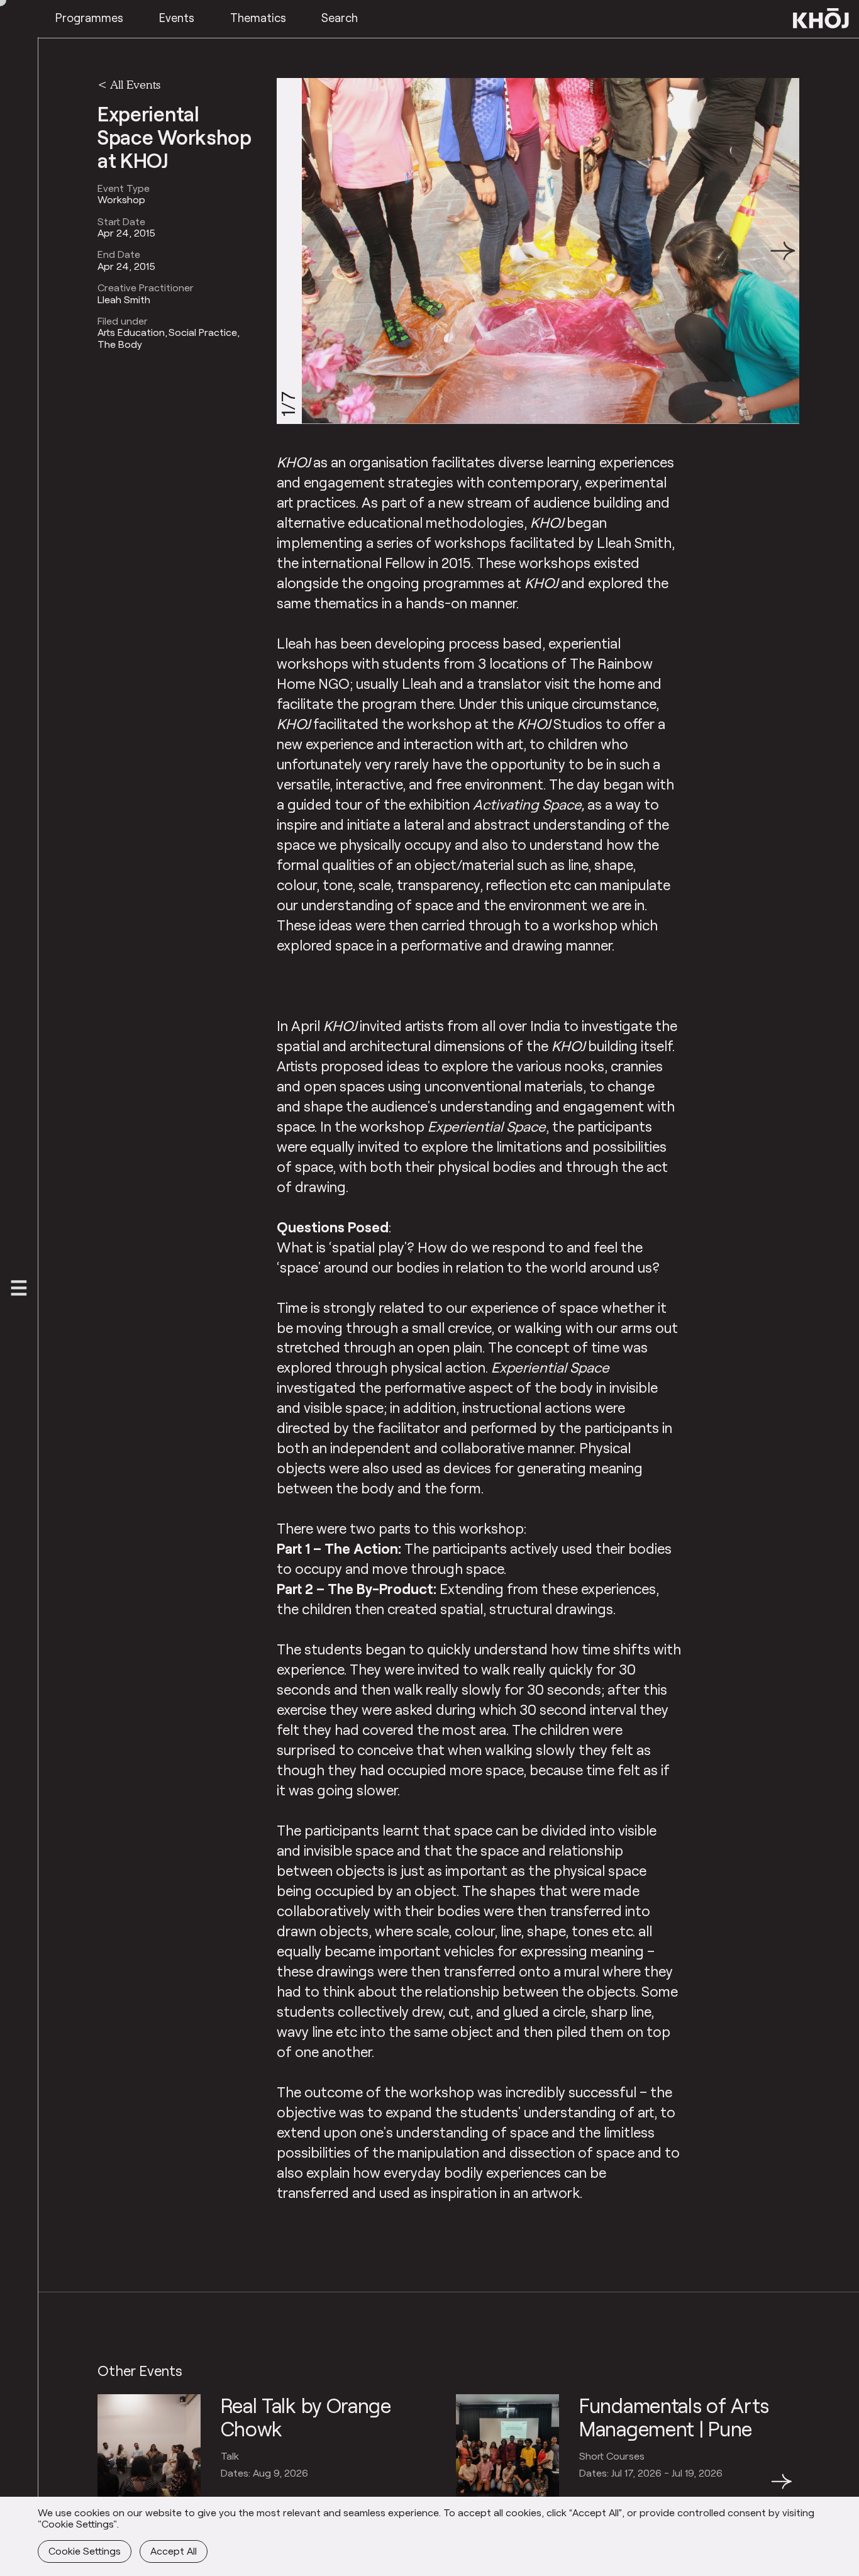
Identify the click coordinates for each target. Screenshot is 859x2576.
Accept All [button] (174, 2551)
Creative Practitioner (146, 287)
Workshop (121, 199)
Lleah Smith (124, 299)
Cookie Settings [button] (85, 2551)
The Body (120, 344)
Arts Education (131, 332)
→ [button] (782, 2489)
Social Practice (203, 332)
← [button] (109, 2489)
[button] (783, 251)
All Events (135, 84)
